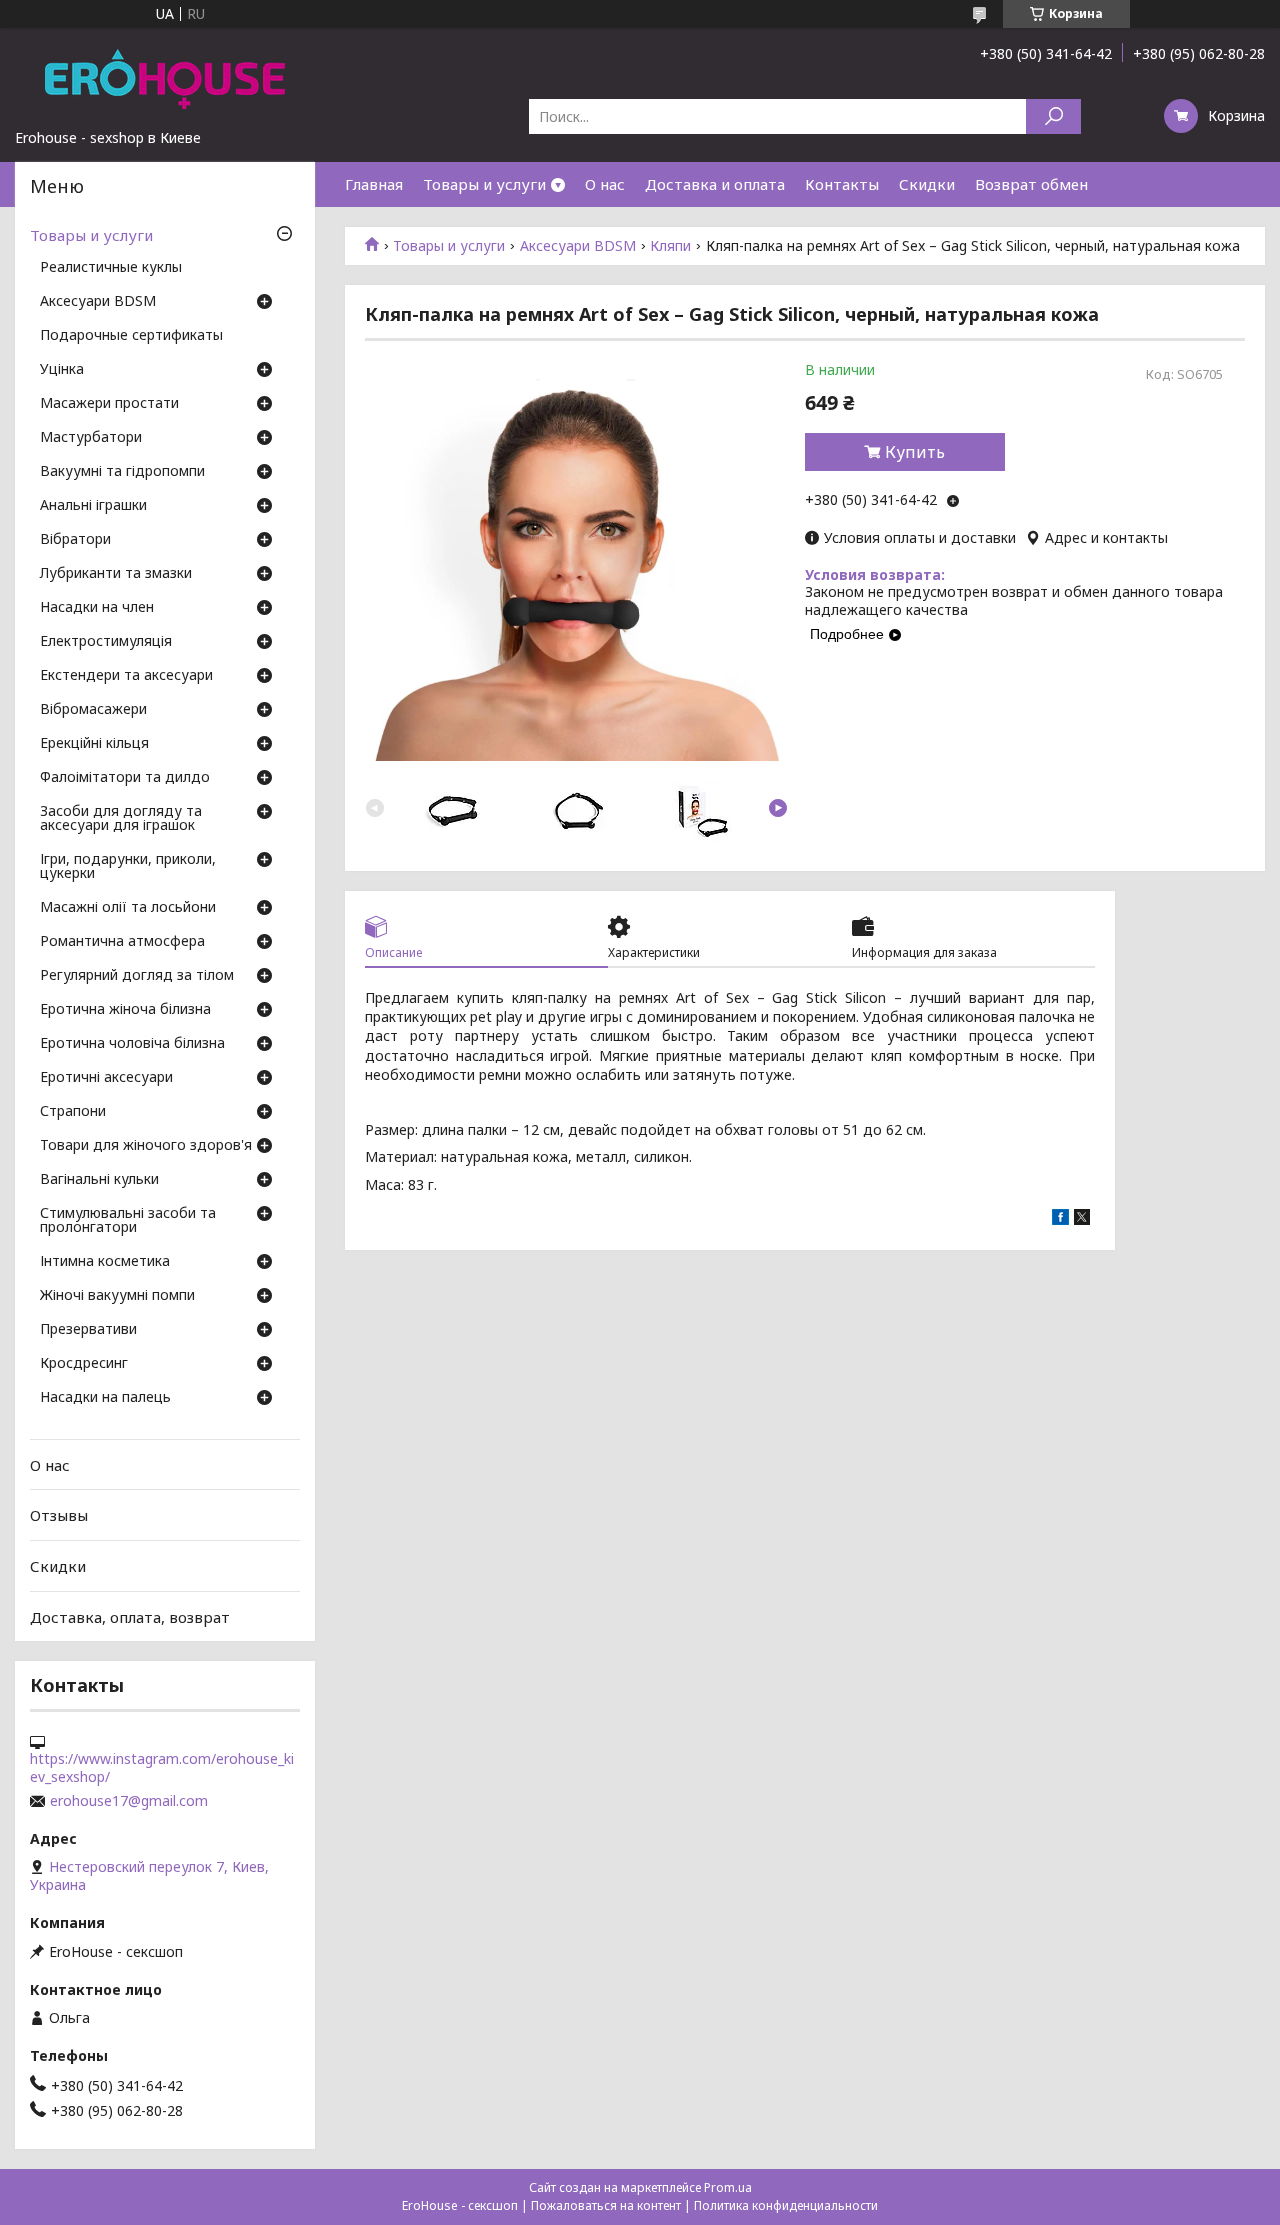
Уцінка (62, 370)
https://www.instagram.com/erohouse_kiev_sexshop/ (162, 1768)
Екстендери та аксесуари (126, 676)
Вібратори (75, 540)
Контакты (842, 184)
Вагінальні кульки (99, 1180)
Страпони (73, 1112)
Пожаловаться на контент (606, 2205)
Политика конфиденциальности (786, 2205)
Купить (915, 452)
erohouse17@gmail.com (129, 1801)
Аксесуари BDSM (578, 246)
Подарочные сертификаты (131, 336)
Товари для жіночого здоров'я (146, 1146)
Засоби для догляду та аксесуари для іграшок (121, 819)
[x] (1082, 1219)
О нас (605, 184)
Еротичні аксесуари (106, 1078)
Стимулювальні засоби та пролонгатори (128, 1221)
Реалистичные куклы (111, 268)
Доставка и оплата (715, 184)
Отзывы (59, 1515)
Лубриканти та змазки (116, 574)
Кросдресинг (84, 1364)
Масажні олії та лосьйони (128, 908)
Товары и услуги (484, 184)
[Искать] (1053, 116)
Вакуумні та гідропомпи (122, 472)
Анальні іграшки (93, 506)
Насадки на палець (105, 1398)
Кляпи (670, 246)
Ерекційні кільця (94, 744)
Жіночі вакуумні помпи (117, 1296)
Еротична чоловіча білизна (132, 1044)
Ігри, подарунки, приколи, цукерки (128, 867)
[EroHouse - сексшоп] (165, 78)
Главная (374, 184)
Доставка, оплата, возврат (130, 1616)
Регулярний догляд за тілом (137, 976)
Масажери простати (109, 404)
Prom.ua (728, 2187)
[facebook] (1060, 1219)
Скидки (927, 184)
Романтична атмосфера (122, 942)
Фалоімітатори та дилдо (125, 778)
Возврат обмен (1031, 184)
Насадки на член (97, 608)
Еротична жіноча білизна (125, 1010)
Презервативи (88, 1330)
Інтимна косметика (105, 1262)
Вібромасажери (93, 710)
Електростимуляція (106, 642)
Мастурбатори (91, 438)
